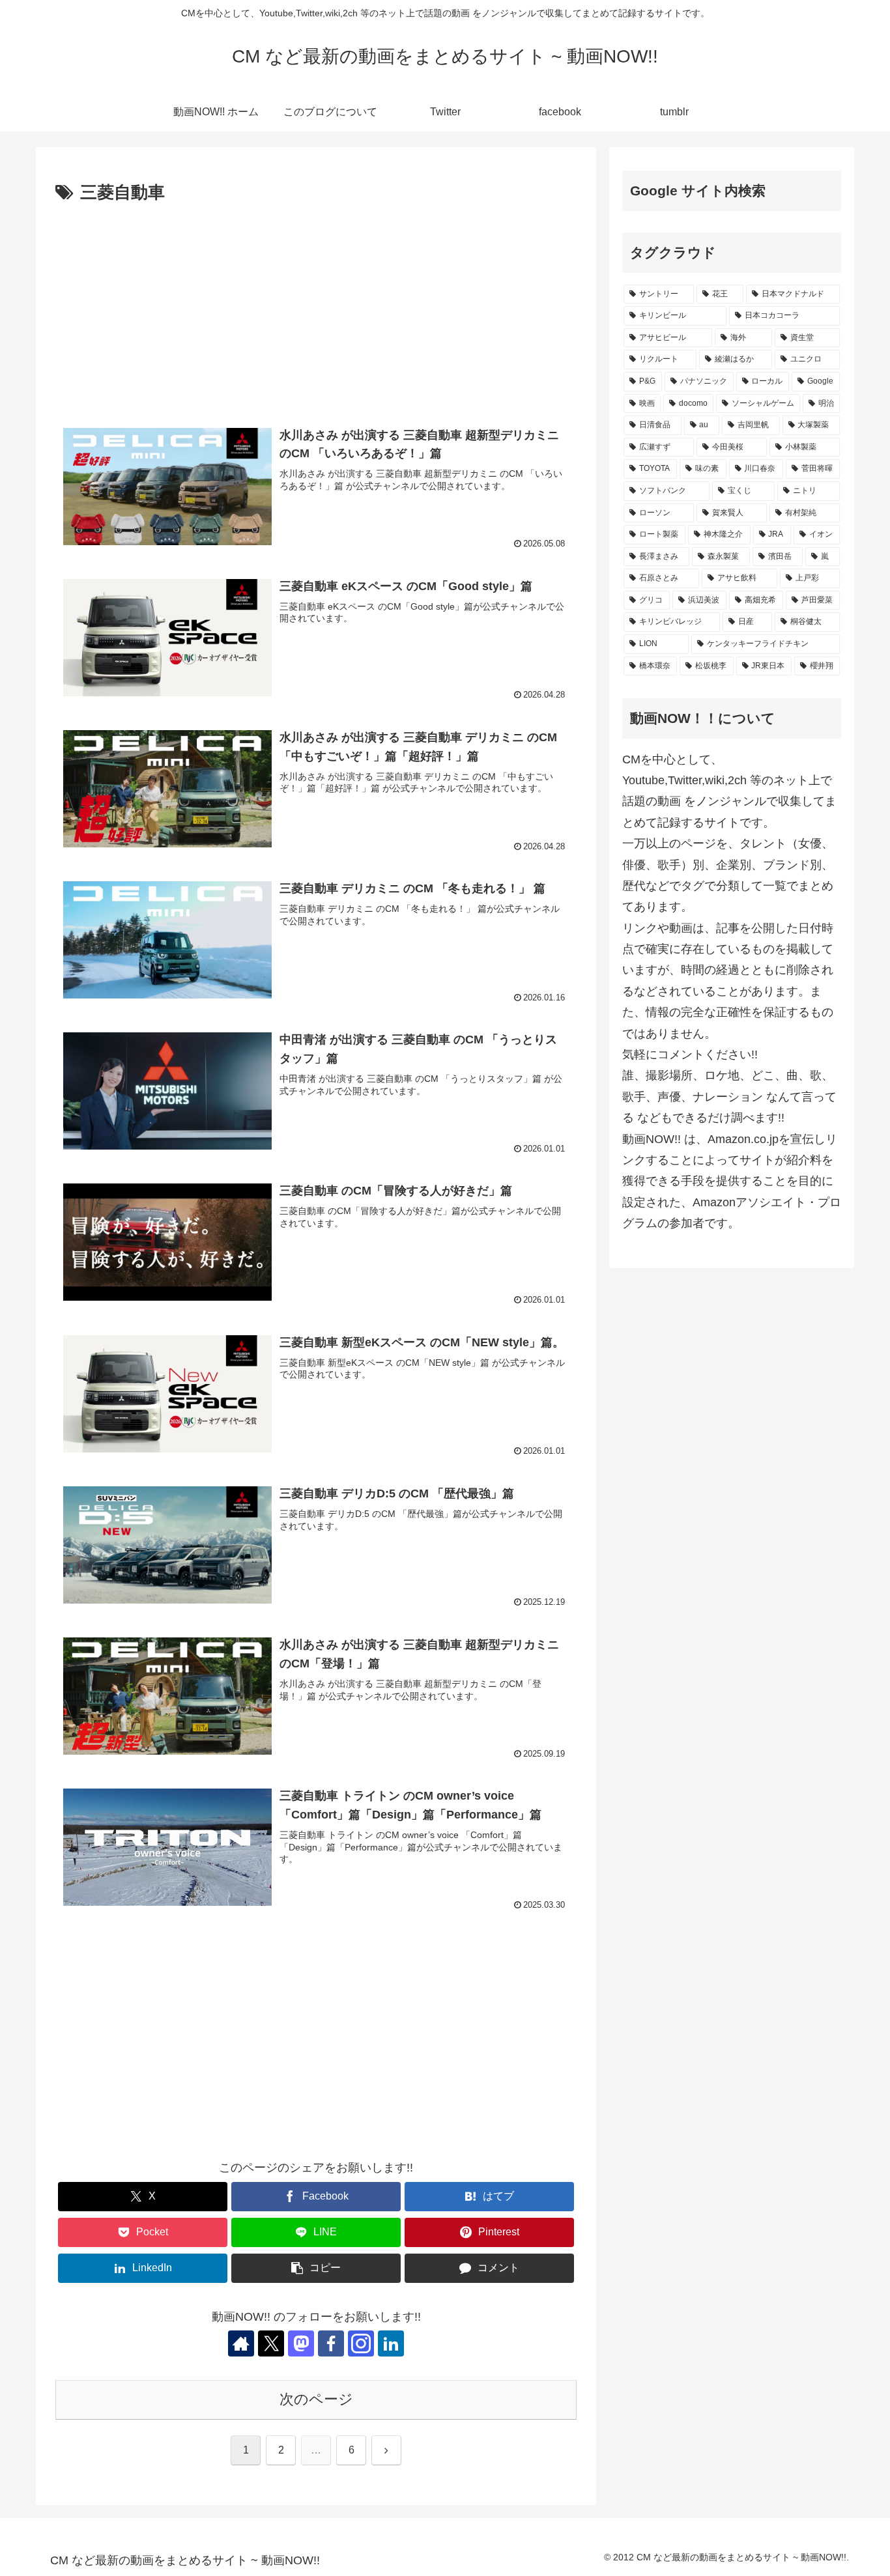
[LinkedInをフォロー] (391, 2343)
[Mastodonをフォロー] (301, 2343)
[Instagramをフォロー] (361, 2343)
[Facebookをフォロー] (331, 2343)
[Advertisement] (316, 305)
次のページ (316, 2399)
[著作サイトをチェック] (241, 2343)
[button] (316, 2268)
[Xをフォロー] (271, 2343)
